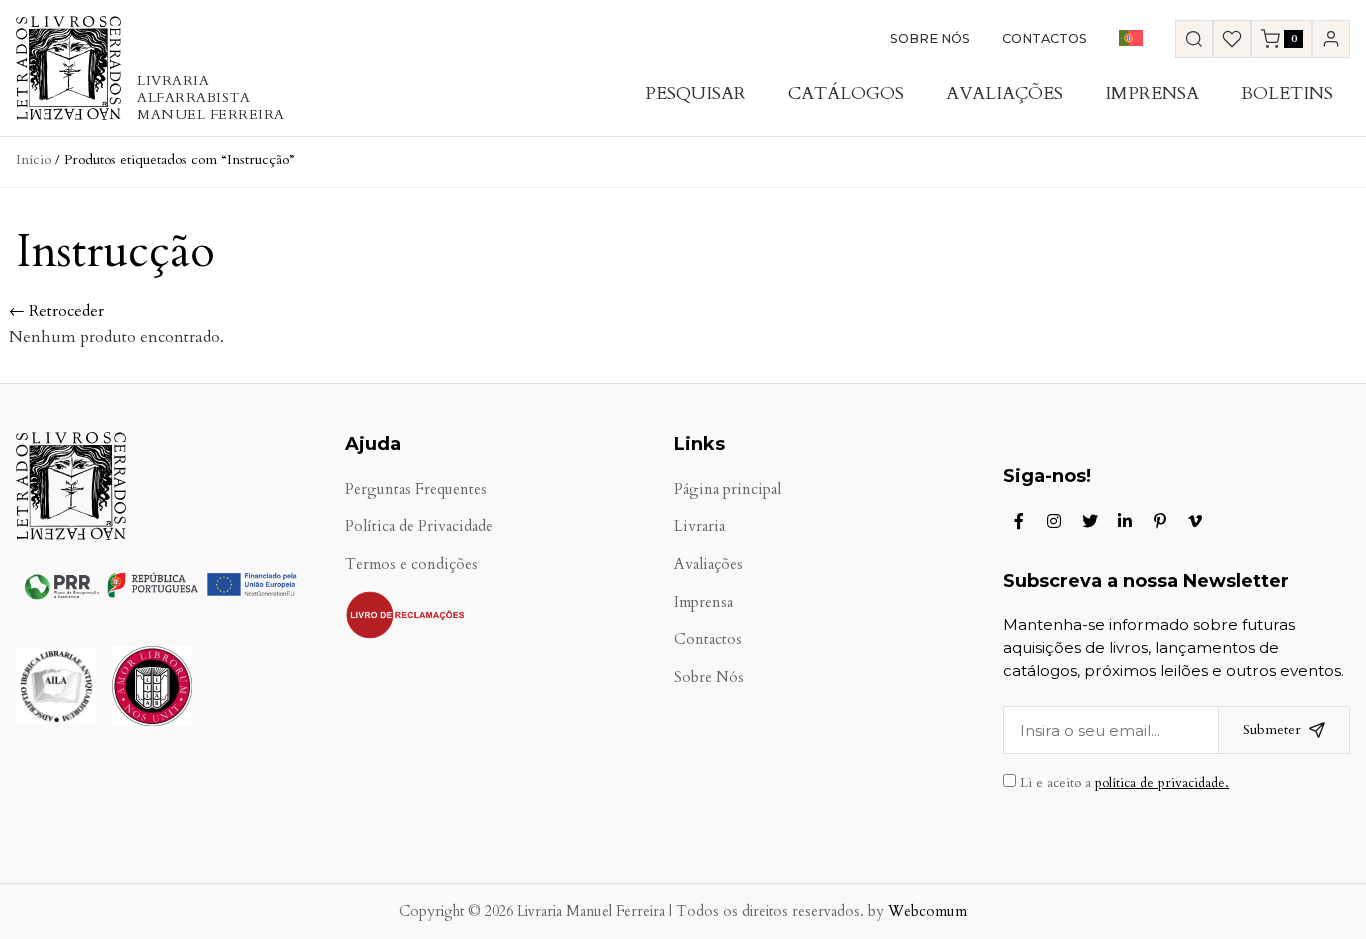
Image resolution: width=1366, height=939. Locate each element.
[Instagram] (1054, 521)
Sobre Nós (930, 38)
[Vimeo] (1195, 521)
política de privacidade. (1162, 783)
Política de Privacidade (419, 526)
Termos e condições (411, 564)
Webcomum (927, 911)
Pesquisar (695, 93)
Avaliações (1004, 93)
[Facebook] (1019, 521)
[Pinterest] (1160, 521)
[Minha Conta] (1331, 39)
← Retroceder (56, 311)
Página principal (727, 489)
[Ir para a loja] (1194, 39)
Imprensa (1152, 93)
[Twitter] (1090, 521)
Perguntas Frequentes (416, 489)
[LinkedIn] (1125, 521)
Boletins (1287, 93)
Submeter (1272, 729)
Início (33, 159)
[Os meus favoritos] (1232, 39)
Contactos (1044, 38)
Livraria (699, 526)
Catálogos (846, 93)
